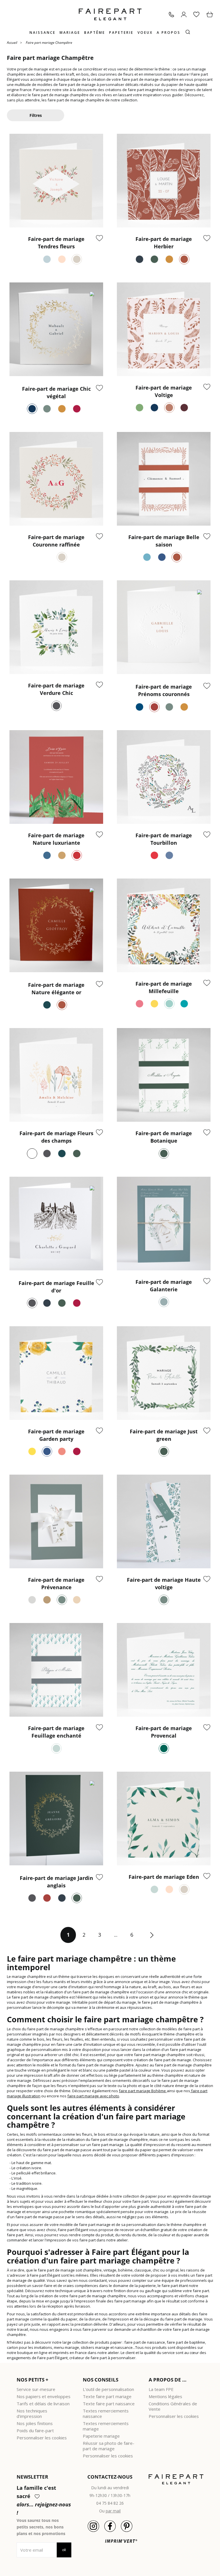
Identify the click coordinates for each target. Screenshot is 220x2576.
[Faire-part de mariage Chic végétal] (56, 329)
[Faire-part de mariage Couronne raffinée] (56, 479)
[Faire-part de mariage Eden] (164, 1818)
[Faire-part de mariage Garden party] (56, 1373)
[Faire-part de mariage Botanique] (164, 1075)
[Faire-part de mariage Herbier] (164, 181)
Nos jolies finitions (35, 2423)
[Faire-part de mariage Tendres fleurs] (56, 181)
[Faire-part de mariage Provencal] (164, 1670)
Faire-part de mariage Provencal (164, 1732)
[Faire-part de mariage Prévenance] (56, 1521)
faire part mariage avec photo (93, 2096)
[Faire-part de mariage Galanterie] (164, 1224)
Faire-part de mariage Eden (164, 1877)
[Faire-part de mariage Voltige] (164, 329)
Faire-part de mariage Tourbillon (164, 839)
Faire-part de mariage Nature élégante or (56, 989)
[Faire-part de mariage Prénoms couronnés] (164, 627)
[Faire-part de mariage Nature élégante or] (56, 925)
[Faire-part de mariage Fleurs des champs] (56, 1075)
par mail (113, 2511)
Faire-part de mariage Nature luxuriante (56, 839)
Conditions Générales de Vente (173, 2406)
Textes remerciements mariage (106, 2426)
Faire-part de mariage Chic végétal (56, 392)
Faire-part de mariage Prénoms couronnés (164, 690)
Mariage (70, 33)
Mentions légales (165, 2396)
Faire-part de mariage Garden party (56, 1435)
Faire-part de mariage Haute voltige (164, 1583)
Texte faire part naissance (109, 2404)
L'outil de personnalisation (108, 2389)
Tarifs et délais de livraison (43, 2404)
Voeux (145, 33)
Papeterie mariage (101, 2436)
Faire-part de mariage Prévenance (56, 1583)
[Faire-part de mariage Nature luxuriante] (56, 777)
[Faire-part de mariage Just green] (164, 1373)
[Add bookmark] (99, 239)
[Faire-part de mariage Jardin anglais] (56, 1818)
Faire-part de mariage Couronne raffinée (56, 541)
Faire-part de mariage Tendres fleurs (56, 243)
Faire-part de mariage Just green (164, 1435)
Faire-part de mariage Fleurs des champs (56, 1137)
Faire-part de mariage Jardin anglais (56, 1882)
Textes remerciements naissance (106, 2413)
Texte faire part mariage (107, 2396)
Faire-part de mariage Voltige (164, 391)
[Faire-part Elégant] (110, 14)
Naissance (43, 33)
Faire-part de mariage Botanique (164, 1137)
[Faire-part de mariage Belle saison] (164, 479)
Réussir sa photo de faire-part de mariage (109, 2446)
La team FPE (161, 2389)
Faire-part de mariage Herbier (164, 243)
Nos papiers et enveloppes (44, 2396)
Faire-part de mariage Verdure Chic (56, 689)
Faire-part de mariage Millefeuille (164, 987)
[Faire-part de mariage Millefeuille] (164, 925)
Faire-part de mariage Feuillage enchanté (56, 1732)
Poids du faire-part (35, 2430)
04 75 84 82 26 (110, 2503)
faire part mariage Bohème (142, 2091)
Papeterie (121, 33)
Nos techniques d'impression (32, 2413)
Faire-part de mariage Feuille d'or (56, 1287)
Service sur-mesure (36, 2389)
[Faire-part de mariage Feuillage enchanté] (56, 1670)
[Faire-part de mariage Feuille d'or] (56, 1224)
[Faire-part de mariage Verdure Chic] (56, 627)
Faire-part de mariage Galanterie (164, 1286)
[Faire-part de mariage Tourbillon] (164, 777)
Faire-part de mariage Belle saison (164, 541)
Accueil (12, 42)
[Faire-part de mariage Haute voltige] (164, 1521)
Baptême (95, 33)
